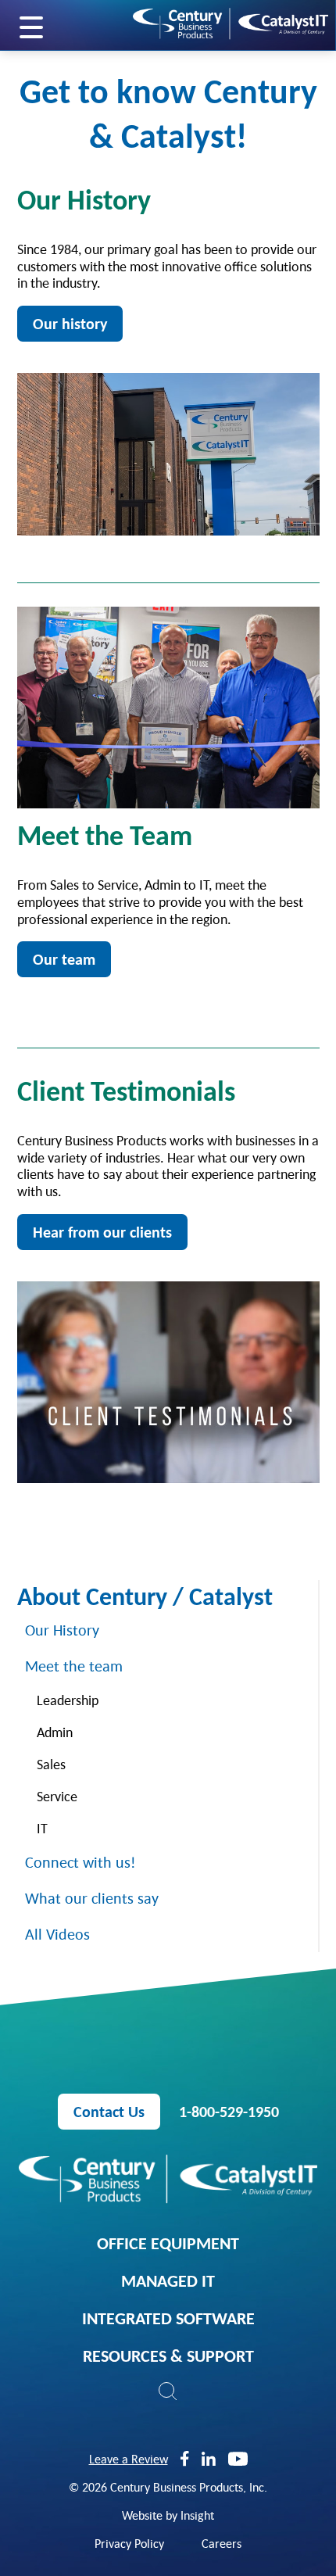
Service (57, 1796)
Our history (70, 324)
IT (42, 1828)
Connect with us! (80, 1862)
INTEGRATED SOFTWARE (168, 2318)
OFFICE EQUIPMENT (168, 2243)
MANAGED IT (168, 2280)
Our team (64, 959)
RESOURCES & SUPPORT (168, 2356)
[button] (168, 2391)
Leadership (68, 1700)
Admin (55, 1732)
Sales (51, 1764)
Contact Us (109, 2112)
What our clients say (92, 1898)
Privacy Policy (129, 2543)
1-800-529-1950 (229, 2112)
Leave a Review (129, 2459)
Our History (62, 1630)
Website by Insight (168, 2515)
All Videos (57, 1934)
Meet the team (74, 1666)
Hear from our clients (102, 1232)
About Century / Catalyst (145, 1596)
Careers (222, 2543)
